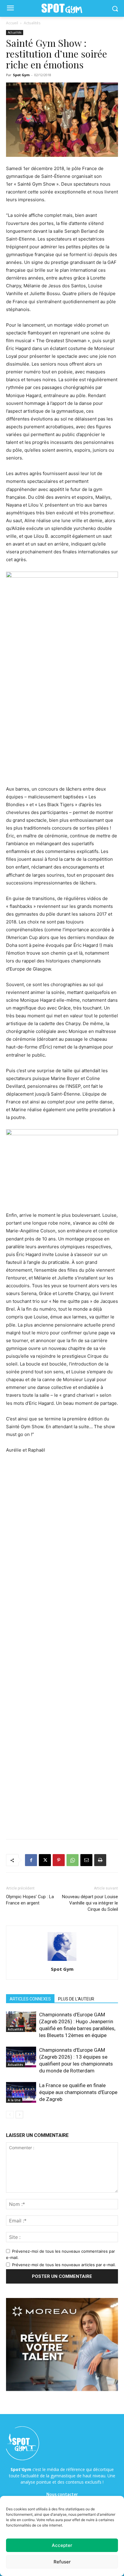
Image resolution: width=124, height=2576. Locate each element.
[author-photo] (62, 1961)
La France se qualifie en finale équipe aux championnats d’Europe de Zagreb (78, 2092)
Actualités (32, 23)
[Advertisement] (62, 718)
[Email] (86, 1860)
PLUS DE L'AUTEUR (76, 1999)
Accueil (12, 23)
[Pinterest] (59, 1860)
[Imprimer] (100, 1860)
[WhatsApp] (73, 1860)
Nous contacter (62, 2494)
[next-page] (19, 2115)
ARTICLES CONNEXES (30, 1999)
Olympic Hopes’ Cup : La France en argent (30, 1900)
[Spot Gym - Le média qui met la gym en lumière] (62, 9)
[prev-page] (10, 2115)
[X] (45, 1860)
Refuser (62, 2562)
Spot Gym (21, 75)
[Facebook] (31, 1860)
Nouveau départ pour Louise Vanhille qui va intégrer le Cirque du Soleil (90, 1903)
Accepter (62, 2545)
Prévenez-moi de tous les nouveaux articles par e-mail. (64, 2265)
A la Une (14, 2100)
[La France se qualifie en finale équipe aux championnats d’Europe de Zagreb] (21, 2092)
